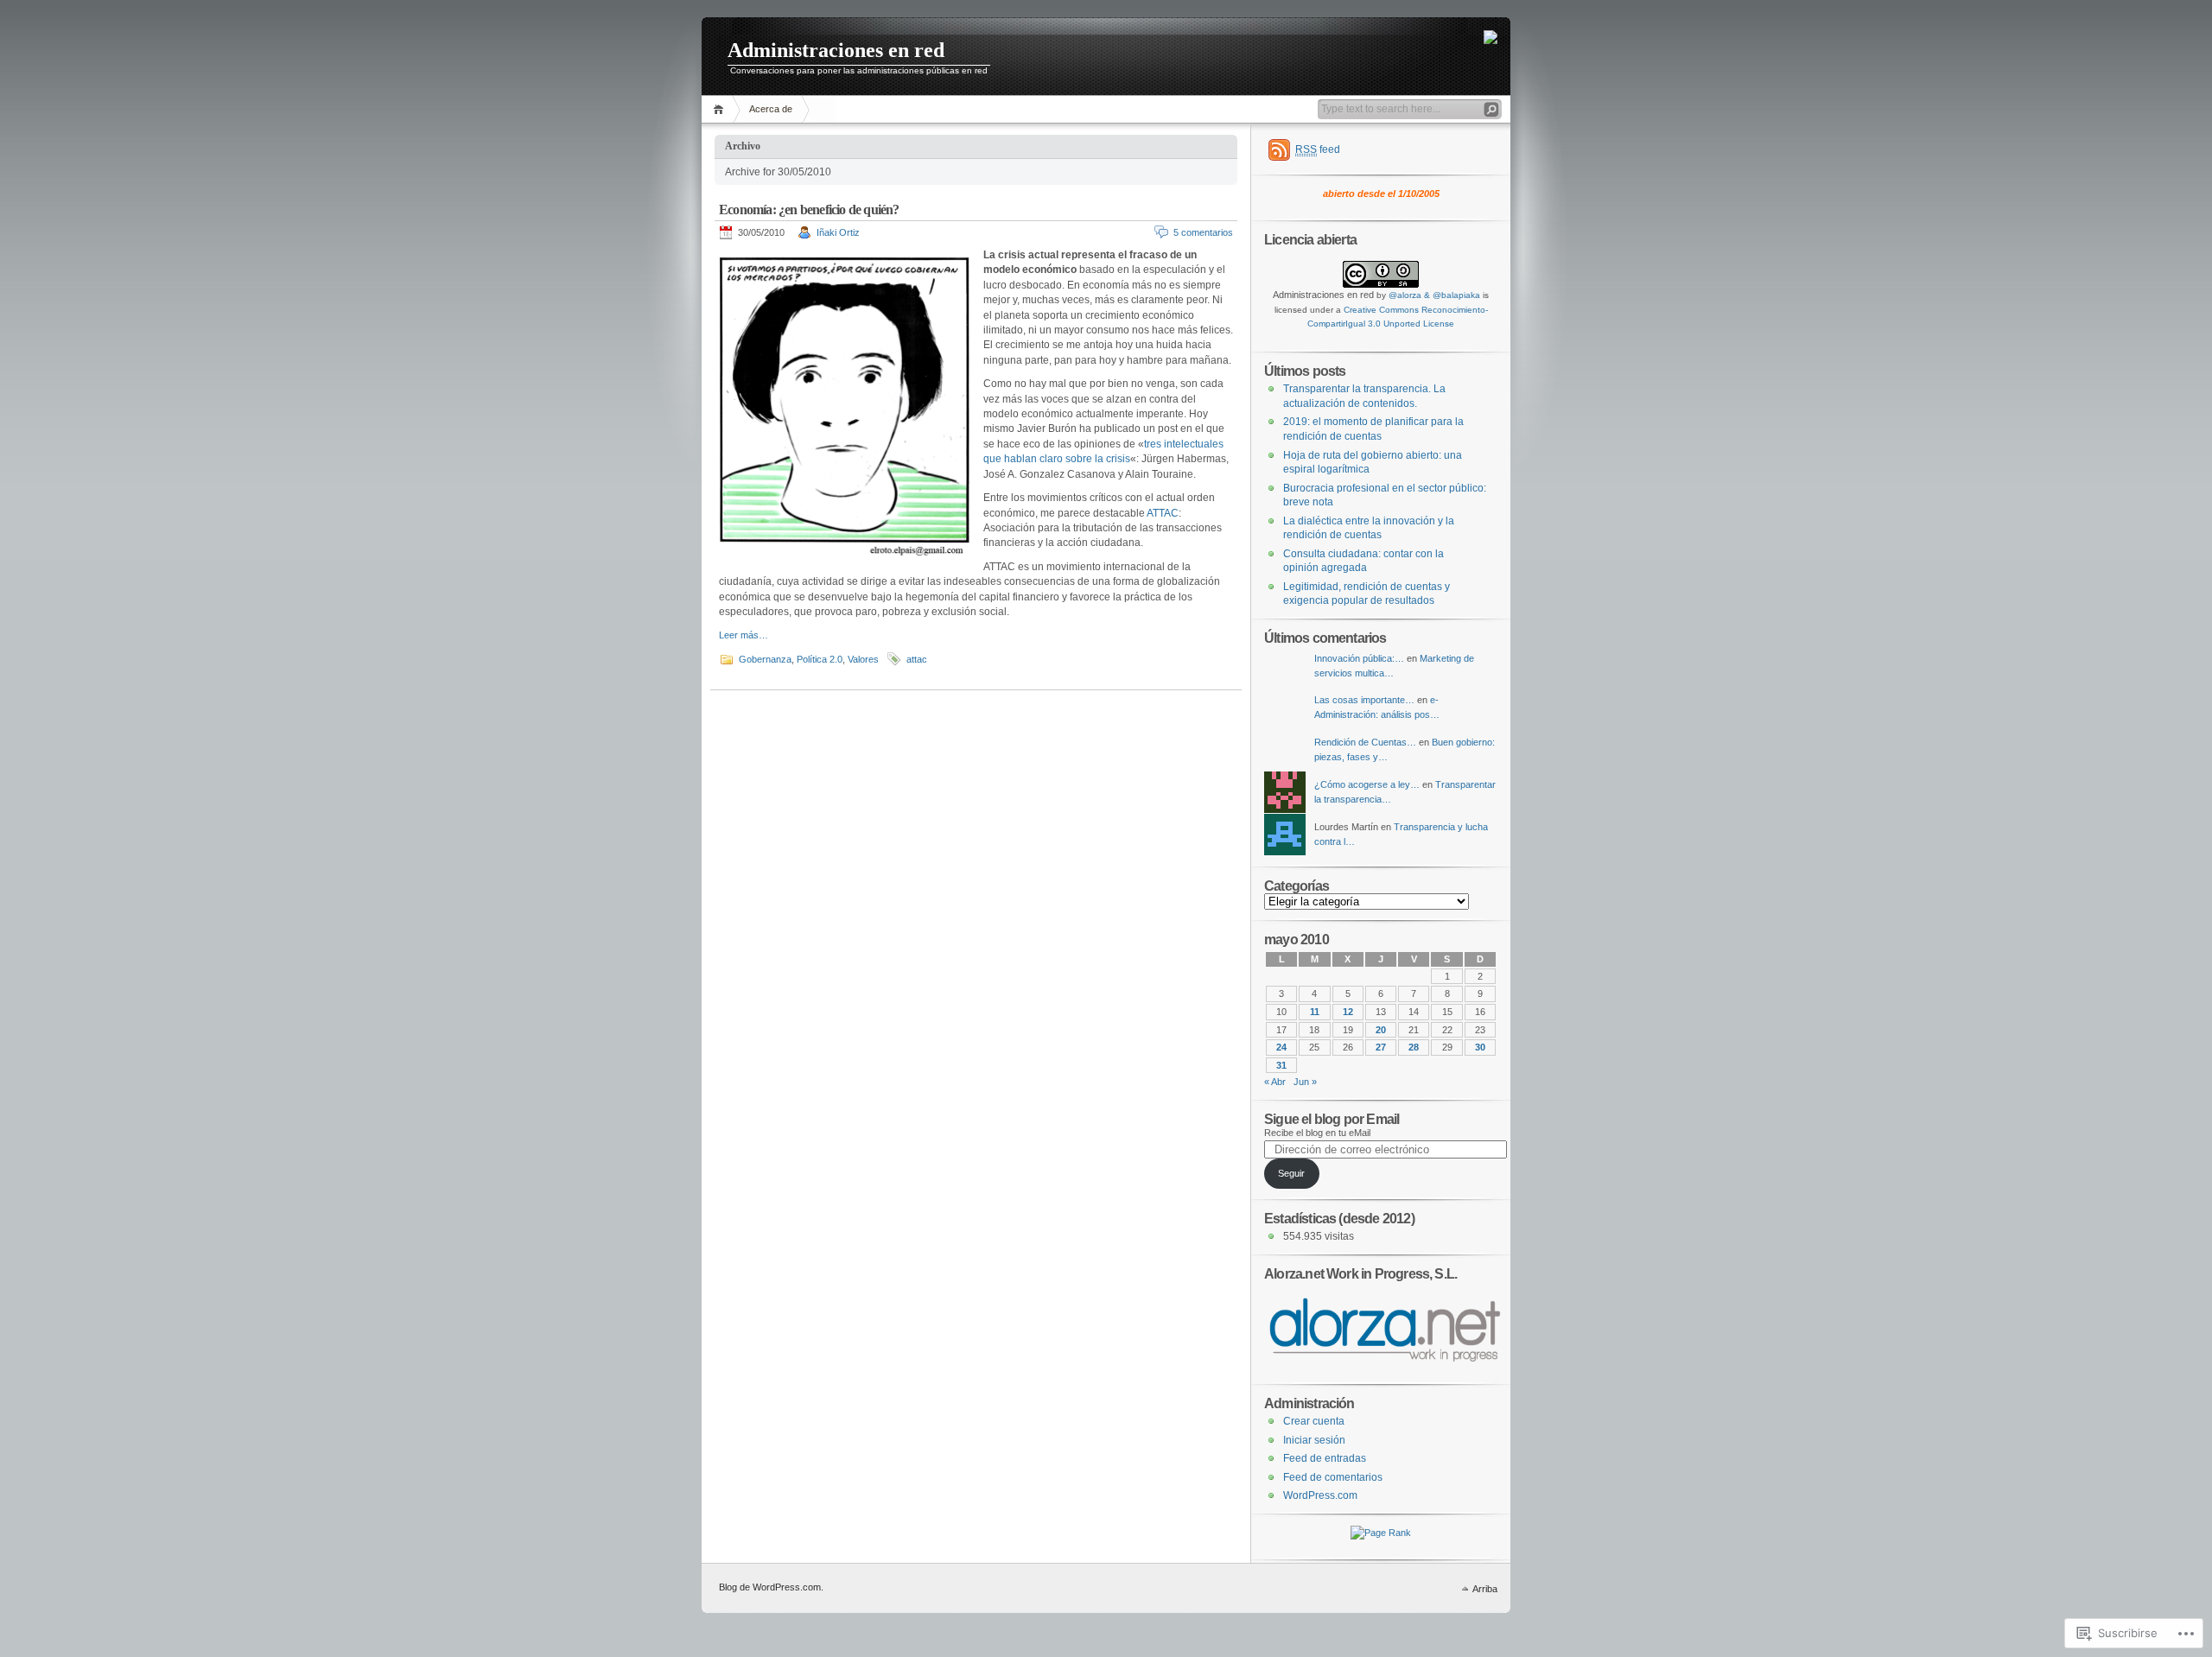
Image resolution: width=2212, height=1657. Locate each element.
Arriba (1485, 1589)
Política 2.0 (820, 659)
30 (1480, 1047)
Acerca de (771, 109)
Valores (863, 659)
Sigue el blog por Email (1332, 1119)
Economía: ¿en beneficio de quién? (809, 210)
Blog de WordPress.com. (771, 1587)
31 (1281, 1065)
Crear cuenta (1314, 1421)
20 (1381, 1030)
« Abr (1275, 1082)
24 (1281, 1047)
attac (917, 659)
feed (1318, 149)
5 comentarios (1203, 232)
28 (1414, 1047)
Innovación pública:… (1359, 658)
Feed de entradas (1325, 1458)
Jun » (1305, 1082)
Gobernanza (765, 659)
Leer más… (744, 635)
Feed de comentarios (1333, 1477)
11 (1315, 1012)
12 (1348, 1012)
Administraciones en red (836, 50)
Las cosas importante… (1364, 700)
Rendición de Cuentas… (1365, 742)
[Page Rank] (1381, 1533)
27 (1381, 1047)
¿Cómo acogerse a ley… (1367, 784)
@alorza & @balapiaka (1434, 295)
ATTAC (1163, 513)
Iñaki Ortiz (838, 232)
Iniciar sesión (1314, 1440)
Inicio (721, 109)
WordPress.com (1320, 1495)
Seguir (1291, 1173)
